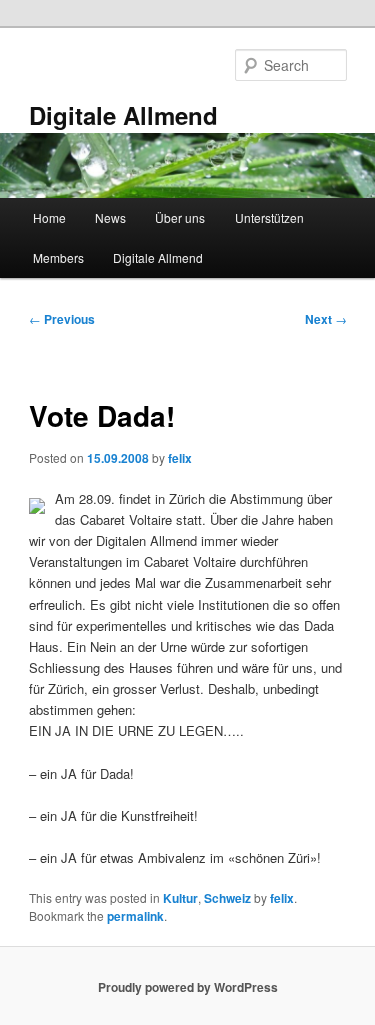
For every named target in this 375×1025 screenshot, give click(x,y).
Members (58, 257)
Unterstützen (269, 217)
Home (49, 217)
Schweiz (227, 898)
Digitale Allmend (123, 115)
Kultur (180, 898)
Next (326, 319)
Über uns (180, 217)
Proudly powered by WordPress (188, 987)
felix (180, 458)
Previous (62, 319)
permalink (135, 916)
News (110, 217)
